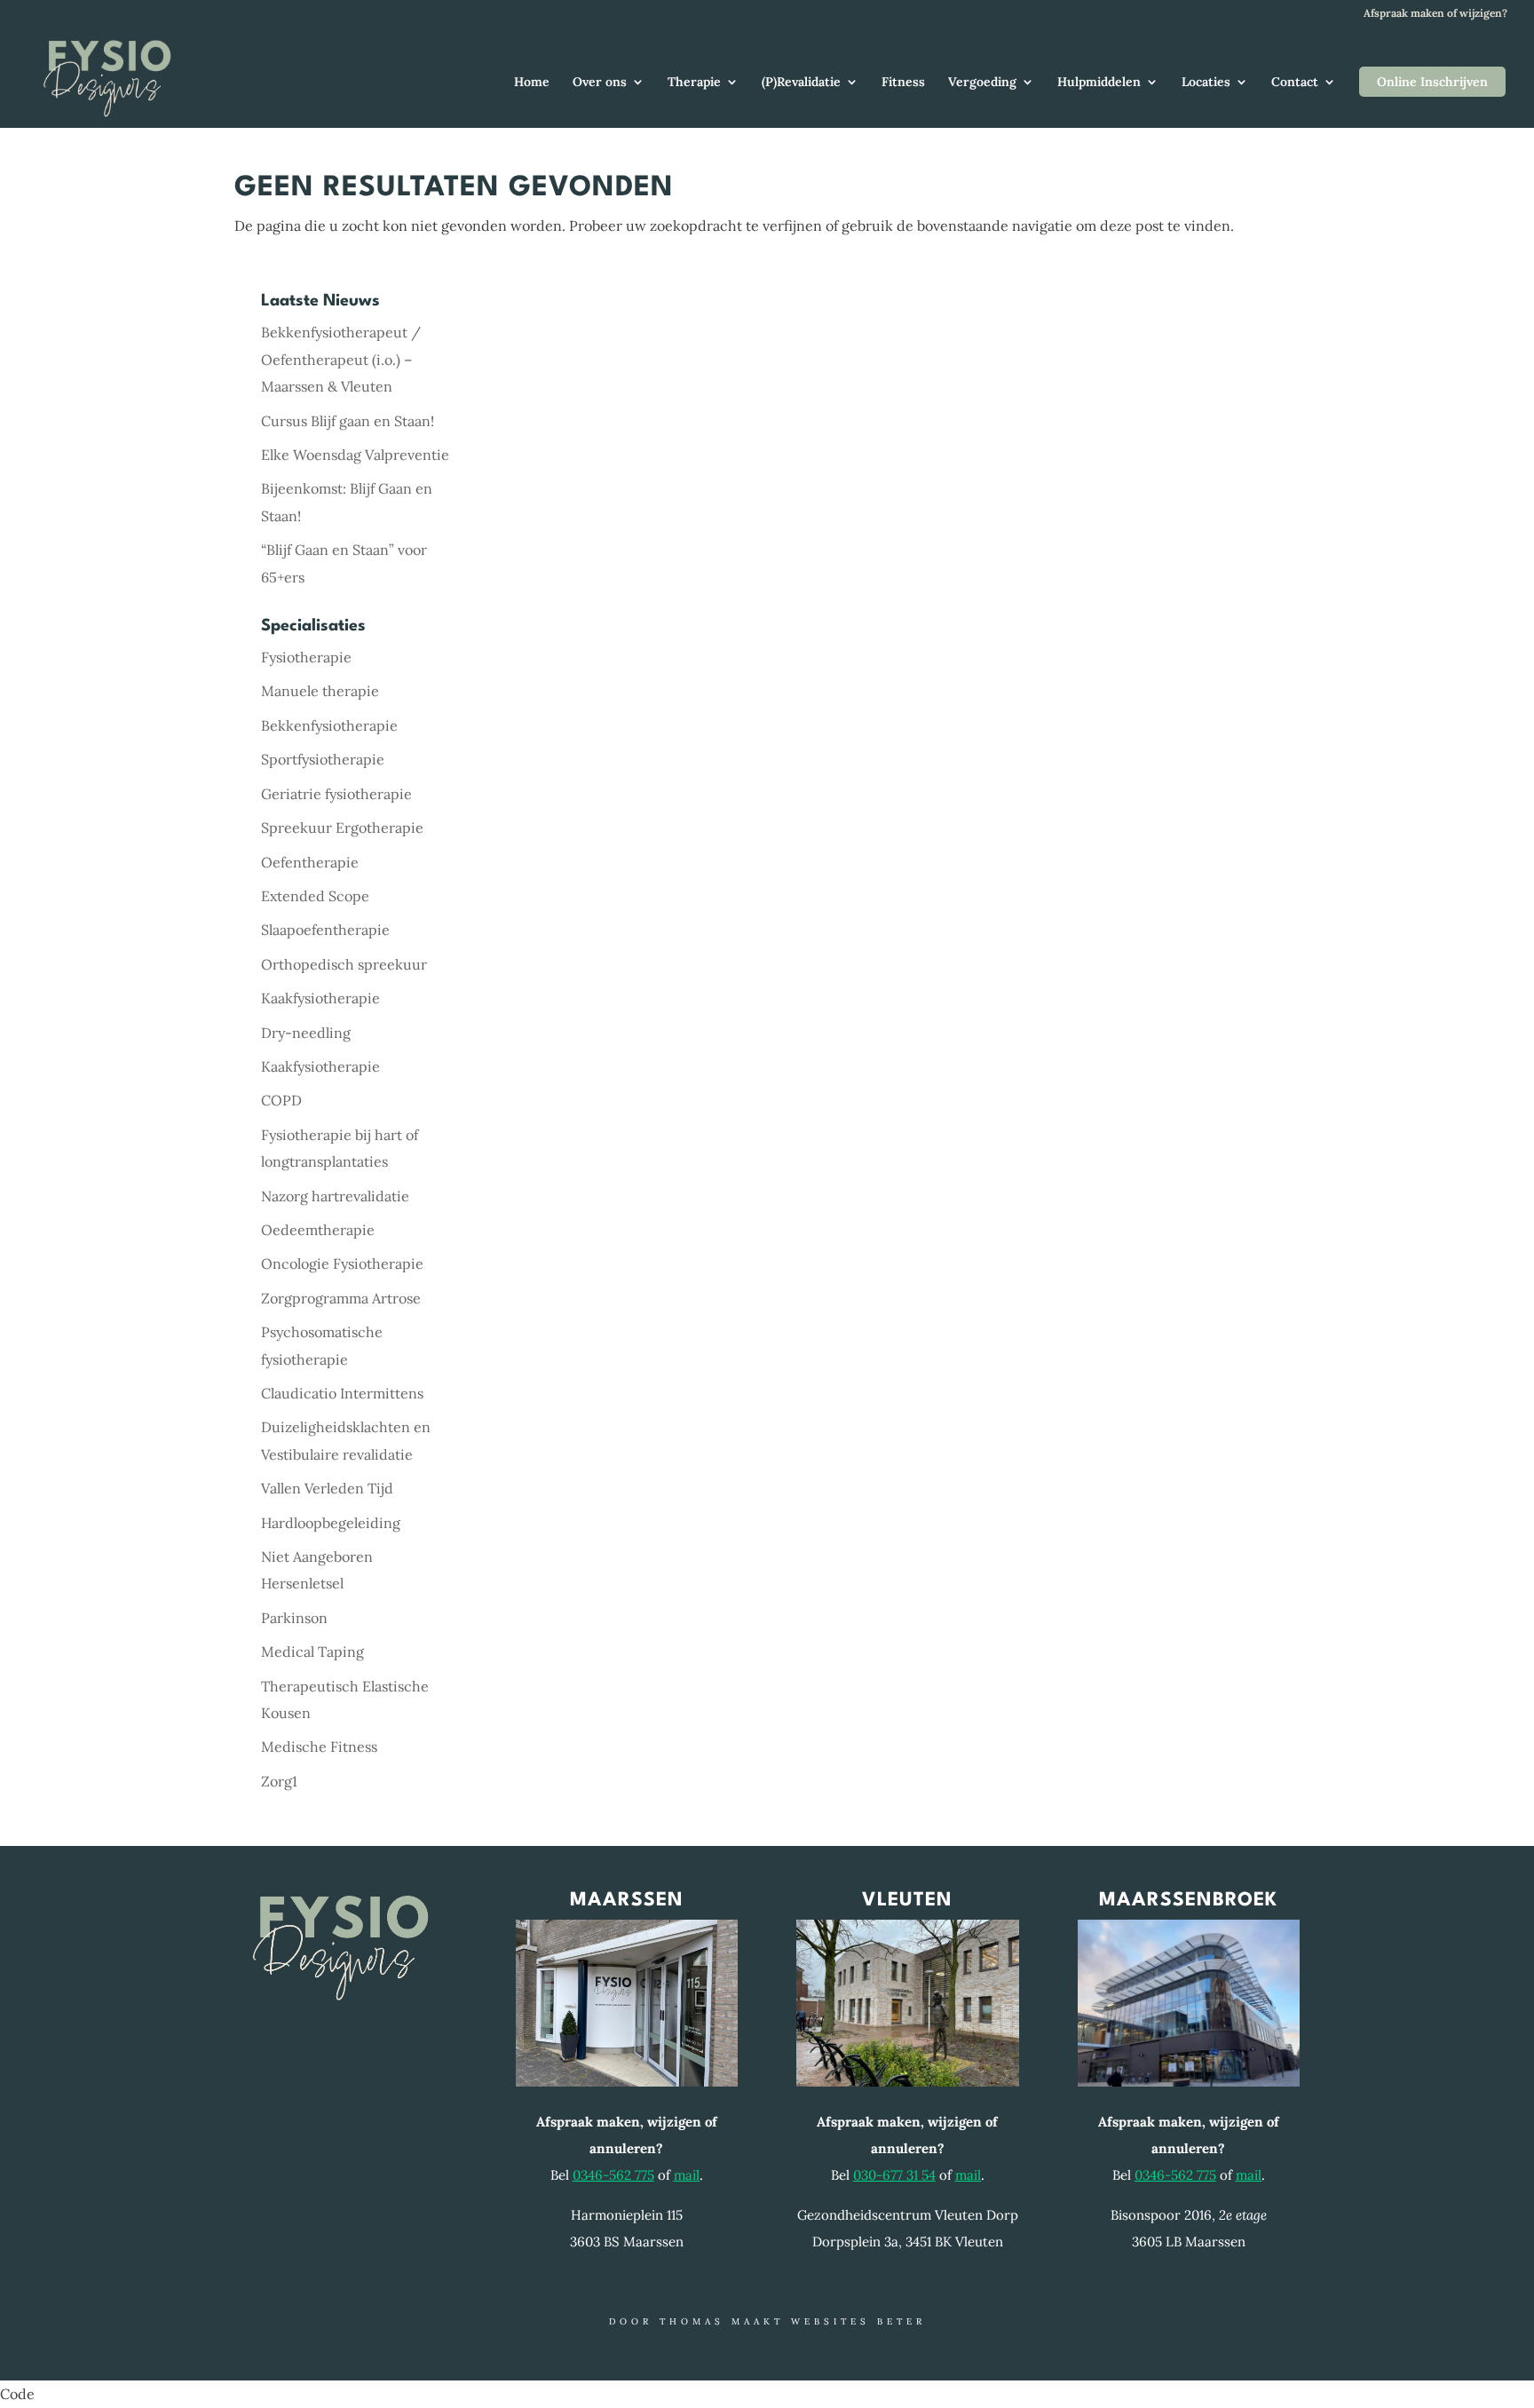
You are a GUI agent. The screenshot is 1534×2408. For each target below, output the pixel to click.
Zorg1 (279, 1781)
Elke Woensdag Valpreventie (355, 455)
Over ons (600, 83)
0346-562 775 (613, 2175)
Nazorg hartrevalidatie (335, 1196)
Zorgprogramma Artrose (341, 1298)
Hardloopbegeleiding (331, 1523)
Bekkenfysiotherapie (329, 725)
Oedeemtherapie (318, 1230)
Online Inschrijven (1432, 82)
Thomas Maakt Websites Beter (793, 2321)
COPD (281, 1100)
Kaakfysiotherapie (320, 998)
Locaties (1206, 83)
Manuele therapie (320, 691)
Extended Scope (315, 896)
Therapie (694, 83)
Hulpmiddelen (1099, 83)
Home (532, 83)
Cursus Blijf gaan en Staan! (348, 421)
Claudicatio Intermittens (342, 1393)
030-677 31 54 (894, 2175)
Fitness (903, 83)
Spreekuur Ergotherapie (342, 828)
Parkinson (294, 1618)
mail (687, 2175)
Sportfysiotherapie (323, 759)
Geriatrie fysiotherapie (336, 794)
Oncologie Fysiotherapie (342, 1263)
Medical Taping (312, 1652)
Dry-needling (306, 1033)
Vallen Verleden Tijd (327, 1488)
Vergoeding (982, 83)
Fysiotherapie (306, 657)
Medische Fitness (319, 1747)
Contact (1295, 83)
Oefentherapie (310, 862)
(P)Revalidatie (801, 83)
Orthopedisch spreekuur (344, 964)
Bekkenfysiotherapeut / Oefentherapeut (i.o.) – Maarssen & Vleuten (341, 359)
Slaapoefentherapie (325, 930)
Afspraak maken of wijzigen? (1435, 14)
